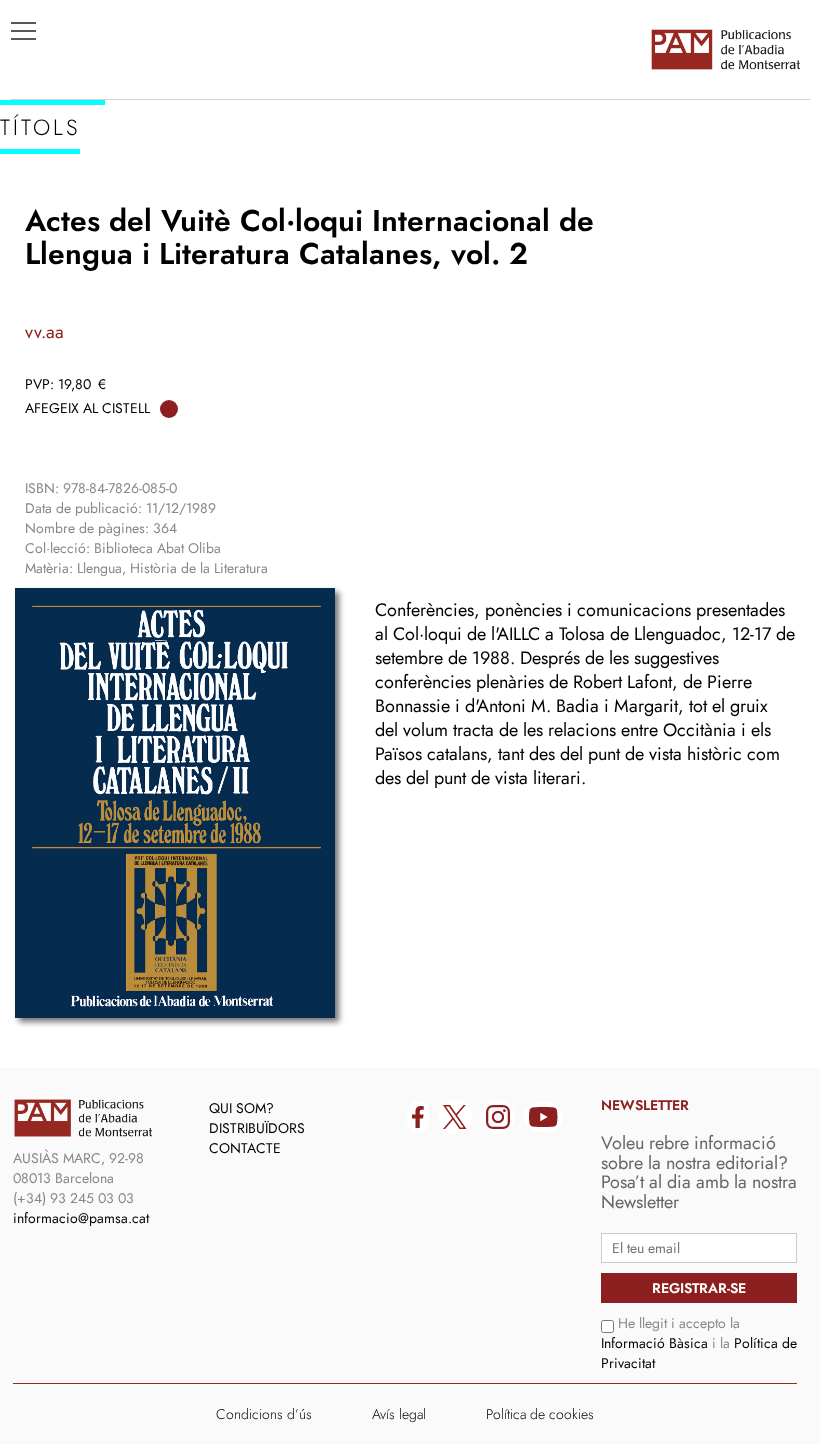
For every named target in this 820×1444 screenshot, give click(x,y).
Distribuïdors (257, 1128)
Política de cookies (540, 1414)
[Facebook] (418, 1117)
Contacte (245, 1148)
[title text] (725, 49)
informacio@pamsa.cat (81, 1218)
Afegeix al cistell (87, 408)
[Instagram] (498, 1117)
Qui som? (241, 1108)
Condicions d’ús (264, 1414)
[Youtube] (543, 1117)
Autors (51, 241)
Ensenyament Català (110, 271)
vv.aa (44, 332)
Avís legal (399, 1414)
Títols (46, 211)
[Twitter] (455, 1117)
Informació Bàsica (654, 1343)
